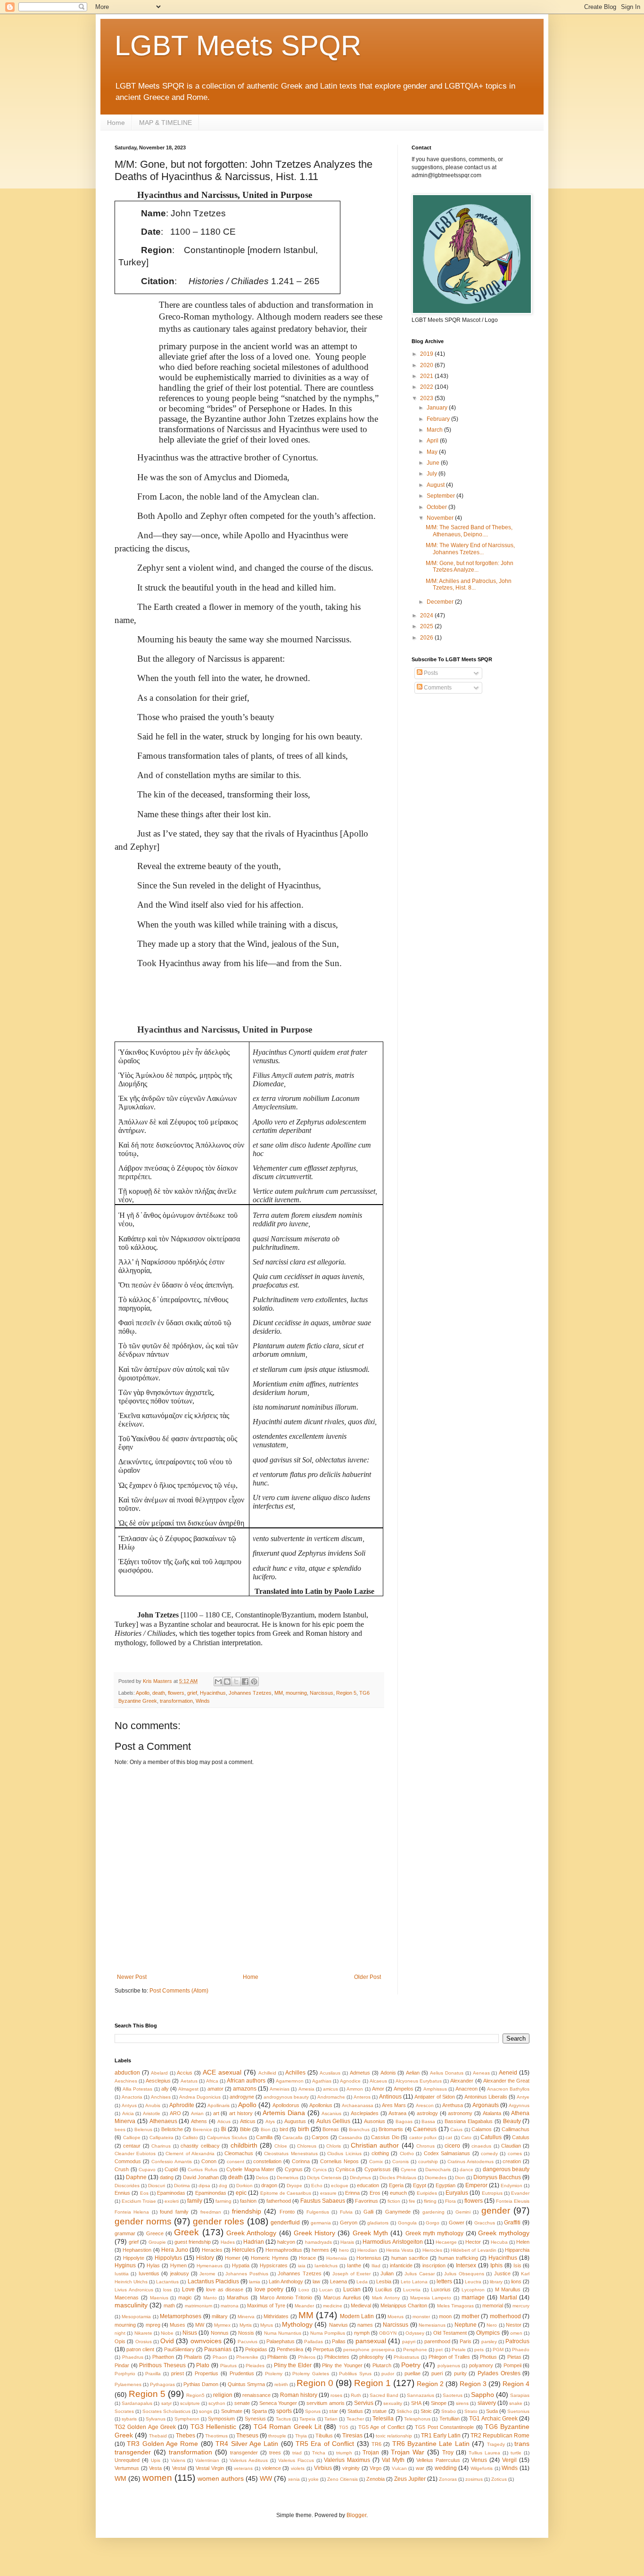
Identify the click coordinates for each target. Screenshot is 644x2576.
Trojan (371, 2453)
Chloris (334, 2146)
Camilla (264, 2137)
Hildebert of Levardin (474, 2250)
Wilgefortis (482, 2468)
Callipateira (161, 2137)
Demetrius (288, 2178)
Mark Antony (386, 2298)
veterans (243, 2468)
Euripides (427, 2193)
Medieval (361, 2305)
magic (185, 2297)
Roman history (299, 2395)
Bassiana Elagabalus (469, 2121)
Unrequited (127, 2460)
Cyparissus (378, 2169)
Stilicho (404, 2411)
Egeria (396, 2185)
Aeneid (508, 2073)
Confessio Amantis (172, 2162)
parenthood (437, 2341)
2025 (427, 626)
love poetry (269, 2289)
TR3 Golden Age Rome (162, 2444)
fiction (394, 2201)
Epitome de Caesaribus (286, 2193)
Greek (186, 2232)
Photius (488, 2357)
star (334, 2411)
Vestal (179, 2468)
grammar (125, 2233)
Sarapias (520, 2395)
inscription (434, 2265)
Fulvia (346, 2212)
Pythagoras (162, 2384)
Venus (479, 2460)
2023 (427, 398)
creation (512, 2161)
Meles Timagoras (455, 2306)
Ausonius (375, 2121)
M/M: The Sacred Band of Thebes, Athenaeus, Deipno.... (469, 531)
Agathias (322, 2081)
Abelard (159, 2073)
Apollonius (321, 2105)
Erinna (352, 2193)
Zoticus (499, 2479)
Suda (492, 2411)
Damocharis (438, 2170)
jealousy (180, 2273)
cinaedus (481, 2146)
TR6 (376, 2444)
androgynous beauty (286, 2097)
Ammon (355, 2089)
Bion (266, 2129)
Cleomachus (239, 2153)
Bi (224, 2129)
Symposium (221, 2419)
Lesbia (384, 2281)
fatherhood (279, 2201)
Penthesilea (290, 2349)
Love (188, 2289)
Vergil (509, 2460)
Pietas (514, 2357)
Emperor (476, 2185)
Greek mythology (504, 2233)
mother (471, 2316)
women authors (221, 2478)
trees (275, 2453)
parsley (489, 2342)
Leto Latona (414, 2282)
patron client (140, 2349)
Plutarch (382, 2365)
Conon (209, 2161)
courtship (428, 2162)
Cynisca (345, 2169)
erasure (328, 2193)
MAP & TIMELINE (165, 123)
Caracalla (293, 2137)
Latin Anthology (286, 2281)
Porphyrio (125, 2374)
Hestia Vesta (400, 2250)
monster (421, 2317)
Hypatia (241, 2265)
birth (304, 2129)
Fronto (287, 2212)
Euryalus (457, 2193)
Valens (178, 2460)
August (436, 485)
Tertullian (450, 2419)
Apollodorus (286, 2105)
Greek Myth (370, 2233)
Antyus (129, 2105)
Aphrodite (182, 2105)
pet (439, 2350)
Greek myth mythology (435, 2233)
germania (321, 2223)
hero (344, 2250)
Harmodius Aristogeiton (392, 2242)
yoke (314, 2479)
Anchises (161, 2097)
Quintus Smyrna (246, 2384)
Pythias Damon (201, 2384)
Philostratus (406, 2357)
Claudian (511, 2146)
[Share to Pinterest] (254, 1682)
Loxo (304, 2290)
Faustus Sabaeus (323, 2201)
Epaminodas (171, 2193)
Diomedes (436, 2178)
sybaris (129, 2419)
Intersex (466, 2265)
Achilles (295, 2073)
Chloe (281, 2146)
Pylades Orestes (499, 2373)
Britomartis (391, 2129)
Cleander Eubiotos (135, 2154)
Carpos (320, 2137)
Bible (245, 2129)
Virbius (323, 2468)
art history (241, 2113)
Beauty (512, 2121)
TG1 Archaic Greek (493, 2419)
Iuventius (149, 2273)
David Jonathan (201, 2177)
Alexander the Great (506, 2081)
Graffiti (512, 2223)
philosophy (372, 2357)
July (433, 474)
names (365, 2325)
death (159, 1693)
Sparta (259, 2411)
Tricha (319, 2453)
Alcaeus (378, 2081)
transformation (176, 1701)
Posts (430, 673)
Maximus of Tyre (266, 2305)
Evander (520, 2193)
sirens (462, 2403)
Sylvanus (156, 2419)
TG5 (344, 2427)
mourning (296, 1693)
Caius (456, 2129)
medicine (333, 2306)
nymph (362, 2333)
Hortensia (337, 2258)
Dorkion (244, 2186)
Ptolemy (274, 2374)
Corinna (301, 2161)
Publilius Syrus (355, 2374)
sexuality (393, 2403)
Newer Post (132, 1977)
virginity (351, 2468)
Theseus (247, 2436)
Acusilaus (330, 2073)
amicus (330, 2089)
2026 (427, 638)
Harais (347, 2242)
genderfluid (285, 2223)
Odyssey (415, 2333)
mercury (521, 2306)
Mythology (297, 2324)
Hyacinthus (213, 1693)
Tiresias (352, 2436)
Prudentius (242, 2373)
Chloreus (307, 2146)
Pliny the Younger (342, 2365)
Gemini (463, 2212)
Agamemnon (290, 2081)
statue (380, 2411)
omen (516, 2333)
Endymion (512, 2186)
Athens (199, 2121)
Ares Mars (394, 2105)
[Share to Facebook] (245, 1682)
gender (496, 2211)
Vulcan (399, 2468)
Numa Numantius (283, 2333)
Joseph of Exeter (352, 2274)
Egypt (420, 2185)
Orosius (144, 2342)
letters (444, 2281)
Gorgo (433, 2223)
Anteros (362, 2097)
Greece (155, 2233)
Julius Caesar (419, 2274)
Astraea (397, 2113)
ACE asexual (222, 2072)
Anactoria (132, 2097)
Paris (466, 2341)
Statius (355, 2411)
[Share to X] (236, 1682)
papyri (409, 2342)
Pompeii (512, 2365)
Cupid (171, 2169)
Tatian (331, 2419)
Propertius (206, 2373)
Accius (185, 2073)
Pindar (122, 2365)
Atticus (248, 2121)
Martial (508, 2297)
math (169, 2305)
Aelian (413, 2073)
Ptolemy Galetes (311, 2374)
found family (174, 2212)
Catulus (521, 2137)
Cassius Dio (385, 2137)
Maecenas (127, 2297)
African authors (246, 2081)
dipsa (204, 2186)
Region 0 (315, 2383)
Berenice (202, 2129)
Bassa (428, 2121)
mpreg (153, 2325)
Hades (228, 2242)
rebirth (281, 2384)
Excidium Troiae (139, 2201)
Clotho (407, 2154)
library (496, 2282)
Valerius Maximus (347, 2460)
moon (445, 2316)
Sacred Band (384, 2395)
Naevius (339, 2325)
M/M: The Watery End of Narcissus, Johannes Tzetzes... (470, 549)
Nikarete (143, 2333)
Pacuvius (248, 2342)
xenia (294, 2479)
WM (120, 2478)
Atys (270, 2121)
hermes (320, 2250)
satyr (166, 2403)
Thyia (301, 2436)
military (220, 2316)
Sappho (483, 2395)
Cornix (376, 2162)
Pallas (339, 2341)
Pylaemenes (128, 2384)
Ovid (167, 2341)
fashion (248, 2201)
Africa (212, 2081)
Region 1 (372, 2383)
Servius (364, 2403)
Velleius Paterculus (438, 2460)
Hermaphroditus (284, 2250)
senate (242, 2403)
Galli (368, 2212)
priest (178, 2373)
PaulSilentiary (179, 2349)
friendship (247, 2211)
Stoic (426, 2411)
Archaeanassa (358, 2105)
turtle (516, 2453)
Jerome (207, 2274)
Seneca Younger (278, 2403)
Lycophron (473, 2290)
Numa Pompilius (328, 2333)
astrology (427, 2113)
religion (223, 2395)
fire (412, 2201)
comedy (489, 2154)
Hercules (244, 2250)
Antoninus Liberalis (486, 2097)
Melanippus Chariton (404, 2305)
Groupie (157, 2242)
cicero (452, 2146)
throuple (277, 2436)
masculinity (131, 2305)
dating (167, 2177)
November (441, 518)
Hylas (153, 2265)
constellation (267, 2161)
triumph (344, 2453)
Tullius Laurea (484, 2453)
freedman (211, 2212)
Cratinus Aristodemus (471, 2162)
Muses (178, 2325)
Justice (502, 2273)
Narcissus (322, 1693)
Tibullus (324, 2436)
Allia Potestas (137, 2089)
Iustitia (122, 2274)
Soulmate (232, 2411)
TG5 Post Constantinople (444, 2427)
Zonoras (448, 2479)
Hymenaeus (210, 2266)
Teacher (355, 2419)
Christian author (375, 2145)
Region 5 (346, 1693)
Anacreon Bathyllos (508, 2089)
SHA (416, 2403)
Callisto (190, 2137)
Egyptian (446, 2185)
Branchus (359, 2129)
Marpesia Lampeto (431, 2298)
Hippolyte (134, 2258)
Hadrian (254, 2242)
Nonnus (220, 2333)
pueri (437, 2373)
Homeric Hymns (270, 2258)
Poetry (411, 2365)
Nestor (514, 2325)
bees (120, 2129)
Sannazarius (421, 2395)
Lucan (326, 2290)
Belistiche (172, 2129)
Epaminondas (211, 2193)
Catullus (491, 2137)
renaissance (256, 2395)
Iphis (496, 2265)
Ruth (356, 2395)
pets (479, 2350)
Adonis (388, 2073)
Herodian (367, 2250)
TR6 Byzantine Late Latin (431, 2444)
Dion (460, 2178)
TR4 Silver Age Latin (247, 2444)
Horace (307, 2258)
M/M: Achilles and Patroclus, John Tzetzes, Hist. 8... (469, 584)
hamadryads (318, 2242)
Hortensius (369, 2258)
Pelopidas (256, 2349)
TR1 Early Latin (441, 2436)
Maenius (159, 2298)
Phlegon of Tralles (449, 2357)
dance (466, 2170)
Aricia (128, 2113)
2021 (427, 376)
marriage (473, 2297)
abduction (127, 2073)
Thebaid (158, 2436)
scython (217, 2403)
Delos (262, 2178)
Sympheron (187, 2419)
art (216, 2113)
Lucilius (384, 2289)
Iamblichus (326, 2266)
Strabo (449, 2411)
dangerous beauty (506, 2169)
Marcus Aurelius (342, 2297)
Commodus (128, 2161)
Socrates (124, 2411)
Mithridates (276, 2316)
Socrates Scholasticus (166, 2411)
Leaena (339, 2281)
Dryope (294, 2186)
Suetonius (518, 2411)
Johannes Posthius (247, 2274)
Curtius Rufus (202, 2170)
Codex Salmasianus (447, 2153)
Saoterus (453, 2395)
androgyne (242, 2097)
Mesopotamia (136, 2317)
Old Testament (450, 2333)
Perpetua (323, 2349)
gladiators (378, 2223)
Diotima (182, 2186)
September (442, 496)
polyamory (481, 2365)
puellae (413, 2373)
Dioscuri (157, 2186)
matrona (230, 2306)
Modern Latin (357, 2316)
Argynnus (519, 2105)
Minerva (246, 2317)
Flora (450, 2201)
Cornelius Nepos (339, 2161)
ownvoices (206, 2341)
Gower (457, 2223)
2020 (427, 365)
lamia (255, 2282)
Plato (203, 2365)
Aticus (224, 2121)
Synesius (255, 2419)
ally (165, 2089)
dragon (269, 2185)
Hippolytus (168, 2258)
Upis (156, 2460)
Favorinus (367, 2201)
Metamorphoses (181, 2316)
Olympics (488, 2333)
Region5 (195, 2395)
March (435, 430)
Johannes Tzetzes (250, 1693)
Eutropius (492, 2193)
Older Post (367, 1977)
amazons (245, 2089)
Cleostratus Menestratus (291, 2154)
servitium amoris (325, 2403)
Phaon (220, 2357)
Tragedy (496, 2444)
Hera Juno (175, 2250)
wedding (446, 2468)
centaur (132, 2146)
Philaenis (277, 2357)
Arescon (425, 2105)
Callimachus (516, 2129)
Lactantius (167, 2282)
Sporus (313, 2411)
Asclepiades (365, 2113)
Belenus (143, 2129)
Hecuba (499, 2242)
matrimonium (198, 2306)
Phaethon (163, 2357)
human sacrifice (410, 2258)
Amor (378, 2089)
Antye (523, 2097)
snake (516, 2403)
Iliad (376, 2266)
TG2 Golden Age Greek (145, 2427)
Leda (362, 2282)
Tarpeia (307, 2419)
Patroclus (517, 2341)
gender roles (219, 2221)
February (439, 419)
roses (336, 2395)
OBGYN (388, 2333)
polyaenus (449, 2366)
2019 (427, 354)
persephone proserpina (369, 2350)
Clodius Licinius (344, 2154)
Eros (375, 2193)
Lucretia (412, 2290)
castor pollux (423, 2137)
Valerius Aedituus (249, 2460)
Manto (210, 2298)
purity (460, 2373)
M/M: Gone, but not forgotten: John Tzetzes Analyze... (470, 566)
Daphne (136, 2177)
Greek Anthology (251, 2233)
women (157, 2478)
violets (298, 2468)
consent (235, 2162)
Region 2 (430, 2384)
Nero (492, 2325)
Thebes (186, 2436)
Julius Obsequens (464, 2274)
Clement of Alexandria (190, 2154)
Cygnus (294, 2169)
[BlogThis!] (227, 1682)
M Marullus (508, 2289)
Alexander (462, 2081)
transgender (244, 2453)
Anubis (153, 2105)
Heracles (212, 2250)
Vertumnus (127, 2468)
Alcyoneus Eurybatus (419, 2081)
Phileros (307, 2357)
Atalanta (492, 2113)
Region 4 (516, 2384)
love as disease (225, 2289)
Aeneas (481, 2073)
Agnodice (350, 2081)
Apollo (143, 1693)
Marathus (238, 2297)
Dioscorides (127, 2186)
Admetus (360, 2073)
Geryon (349, 2223)
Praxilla (153, 2374)
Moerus (396, 2317)
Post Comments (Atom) (179, 1991)
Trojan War (408, 2452)
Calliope (132, 2137)
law (316, 2281)
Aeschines (126, 2081)
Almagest (188, 2089)
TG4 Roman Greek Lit (288, 2427)
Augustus (295, 2121)
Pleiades (255, 2366)
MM (279, 1693)
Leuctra (473, 2282)
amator (215, 2089)
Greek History (314, 2233)
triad (297, 2453)
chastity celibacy (200, 2146)
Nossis (246, 2333)
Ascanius (331, 2113)
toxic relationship (394, 2436)
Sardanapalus (137, 2403)
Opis (120, 2341)
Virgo (376, 2468)
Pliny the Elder (293, 2365)
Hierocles (432, 2250)
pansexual (371, 2341)
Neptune (466, 2325)
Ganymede (398, 2212)
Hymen (178, 2265)
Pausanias (218, 2349)
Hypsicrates (274, 2265)
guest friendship (193, 2242)
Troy (448, 2453)
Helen (523, 2242)
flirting (430, 2201)
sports (284, 2411)
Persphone (415, 2350)
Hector (473, 2242)
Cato (466, 2137)
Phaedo (521, 2350)
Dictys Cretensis (324, 2178)
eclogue (340, 2186)
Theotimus (216, 2436)
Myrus (267, 2325)
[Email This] (218, 1682)
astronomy (460, 2113)
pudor (388, 2374)
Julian (387, 2273)
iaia (302, 2266)
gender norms (143, 2221)
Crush (122, 2169)
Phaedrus (133, 2357)
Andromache (331, 2097)
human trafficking (458, 2258)
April (433, 441)
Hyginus (125, 2265)
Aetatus (189, 2081)
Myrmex (222, 2325)
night (120, 2333)
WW (266, 2478)
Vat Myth (393, 2460)
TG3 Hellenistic (213, 2427)
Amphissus (435, 2089)
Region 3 (473, 2384)
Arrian (197, 2113)
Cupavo (147, 2170)
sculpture (190, 2403)
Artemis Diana (284, 2113)
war (420, 2468)
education (368, 2185)
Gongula (407, 2223)
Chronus (425, 2146)
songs (206, 2411)
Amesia (306, 2089)
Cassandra (350, 2137)
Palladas (314, 2342)
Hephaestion (137, 2250)
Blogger (356, 2515)
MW (200, 2325)
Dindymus (360, 2178)
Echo (317, 2186)
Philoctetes (337, 2357)
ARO (175, 2113)
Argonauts (486, 2105)
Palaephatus (281, 2341)
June (434, 463)
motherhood (505, 2316)
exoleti (172, 2201)
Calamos (482, 2129)
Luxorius (441, 2289)
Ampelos (404, 2089)
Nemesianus (432, 2325)
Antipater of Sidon (434, 2097)
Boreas (331, 2129)
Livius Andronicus (134, 2290)
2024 (427, 615)
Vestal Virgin (210, 2468)
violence (272, 2468)
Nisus (190, 2333)
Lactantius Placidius (213, 2281)
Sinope (439, 2403)
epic (241, 2193)
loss (167, 2290)
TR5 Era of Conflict (325, 2444)
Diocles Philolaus (398, 2178)
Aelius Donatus (447, 2073)
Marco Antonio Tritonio (286, 2297)
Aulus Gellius (334, 2121)
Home (116, 123)
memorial (493, 2305)
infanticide (401, 2265)
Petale (459, 2350)
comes (515, 2154)
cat (449, 2137)
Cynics (320, 2170)
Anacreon (466, 2089)
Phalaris (193, 2357)
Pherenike (247, 2357)
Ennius (122, 2193)
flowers (176, 1693)
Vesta (155, 2468)
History (205, 2258)
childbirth (244, 2145)
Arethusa (453, 2105)
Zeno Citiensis (343, 2479)
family (195, 2201)
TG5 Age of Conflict (381, 2427)
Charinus (161, 2146)
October (438, 507)
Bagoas (404, 2121)
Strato (471, 2411)
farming (223, 2201)
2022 (427, 387)
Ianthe (354, 2265)
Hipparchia (517, 2250)
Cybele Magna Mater (250, 2169)
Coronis (400, 2162)
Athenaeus (163, 2121)
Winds (203, 1701)
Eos (144, 2193)
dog (223, 2186)
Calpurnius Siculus (227, 2137)
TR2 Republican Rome (500, 2436)
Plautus (228, 2366)
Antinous (390, 2097)
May (433, 452)
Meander (304, 2306)
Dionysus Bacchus (497, 2177)
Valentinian (207, 2460)
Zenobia (376, 2479)
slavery (487, 2403)
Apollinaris (219, 2105)
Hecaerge (446, 2242)
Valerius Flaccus (296, 2460)
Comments (437, 688)
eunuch (398, 2193)
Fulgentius (318, 2212)
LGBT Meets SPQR (238, 45)
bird (284, 2129)
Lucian (352, 2289)
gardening (433, 2212)
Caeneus (425, 2129)
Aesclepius (158, 2081)
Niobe (167, 2333)
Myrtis (246, 2325)
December (441, 602)
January (438, 408)
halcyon (286, 2242)
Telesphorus (417, 2419)
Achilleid (267, 2073)
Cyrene (409, 2170)
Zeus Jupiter (410, 2479)
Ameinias (280, 2089)
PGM (498, 2350)
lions (516, 2281)
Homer (233, 2258)
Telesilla (383, 2419)
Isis (517, 2265)
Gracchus (485, 2223)
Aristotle (152, 2113)
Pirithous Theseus (162, 2365)
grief (192, 1693)
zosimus (474, 2479)
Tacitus (283, 2419)
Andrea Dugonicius (200, 2097)
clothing (380, 2153)
